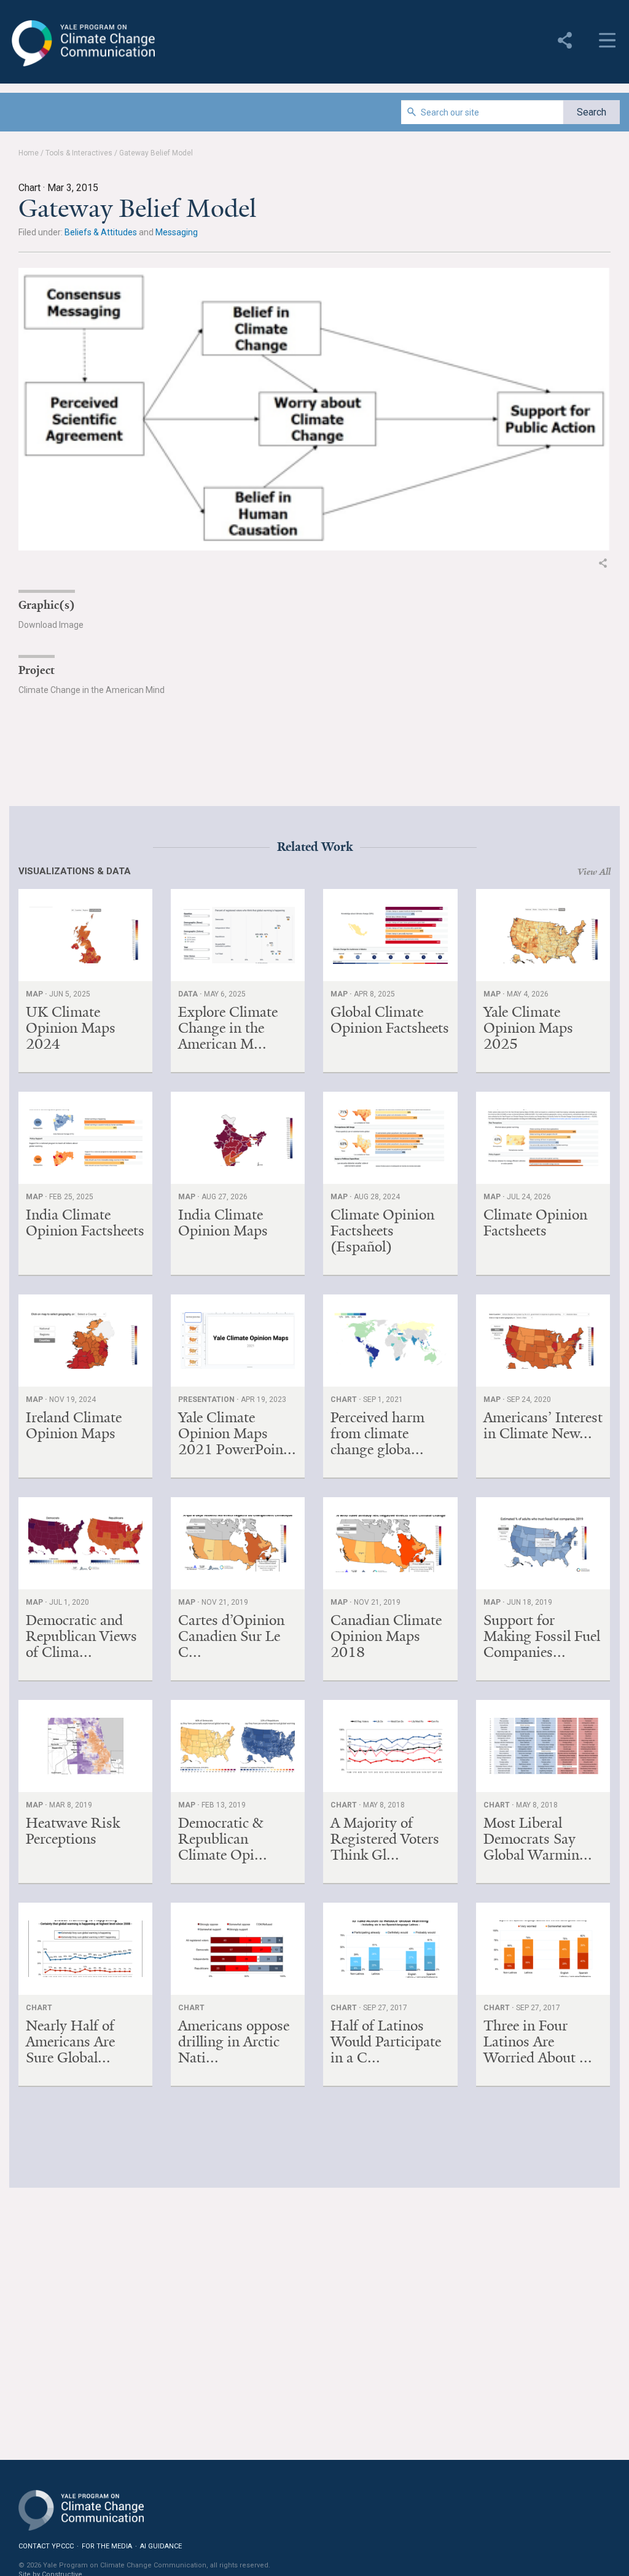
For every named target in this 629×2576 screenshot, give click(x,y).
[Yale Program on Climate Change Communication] (81, 2503)
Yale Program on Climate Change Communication (82, 44)
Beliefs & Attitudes (101, 232)
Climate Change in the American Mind (92, 690)
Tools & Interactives (79, 153)
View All (594, 872)
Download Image (51, 625)
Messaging (177, 232)
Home (29, 153)
